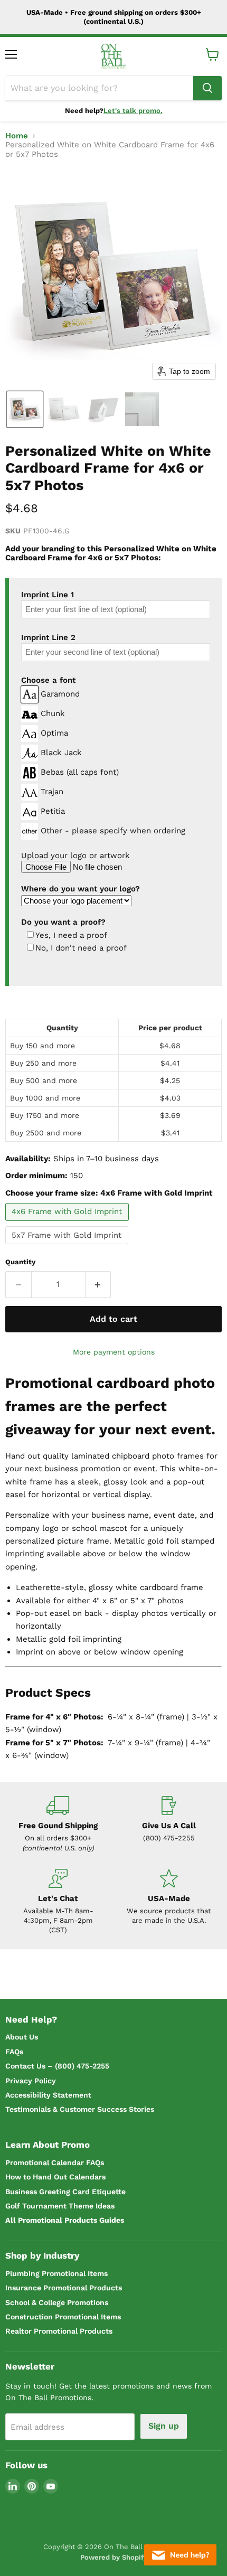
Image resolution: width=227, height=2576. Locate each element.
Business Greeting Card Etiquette (65, 2192)
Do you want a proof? (63, 922)
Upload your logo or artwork (75, 855)
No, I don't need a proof (81, 948)
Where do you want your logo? (81, 889)
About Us (22, 2037)
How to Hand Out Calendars (55, 2177)
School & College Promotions (57, 2302)
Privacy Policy (31, 2081)
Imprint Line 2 (48, 637)
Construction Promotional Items (63, 2317)
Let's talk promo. (133, 111)
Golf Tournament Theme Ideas (60, 2206)
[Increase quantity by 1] (98, 1284)
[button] (25, 409)
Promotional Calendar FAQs (55, 2163)
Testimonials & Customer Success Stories (80, 2109)
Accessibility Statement (48, 2095)
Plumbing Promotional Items (56, 2273)
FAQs (14, 2052)
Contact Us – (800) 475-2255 (57, 2066)
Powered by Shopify (114, 2557)
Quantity (20, 1262)
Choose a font (48, 680)
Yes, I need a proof (71, 936)
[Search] (207, 88)
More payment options (114, 1352)
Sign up (164, 2426)
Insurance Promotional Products (64, 2288)
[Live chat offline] (180, 2555)
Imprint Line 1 (48, 595)
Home (17, 136)
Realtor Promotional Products (59, 2331)
